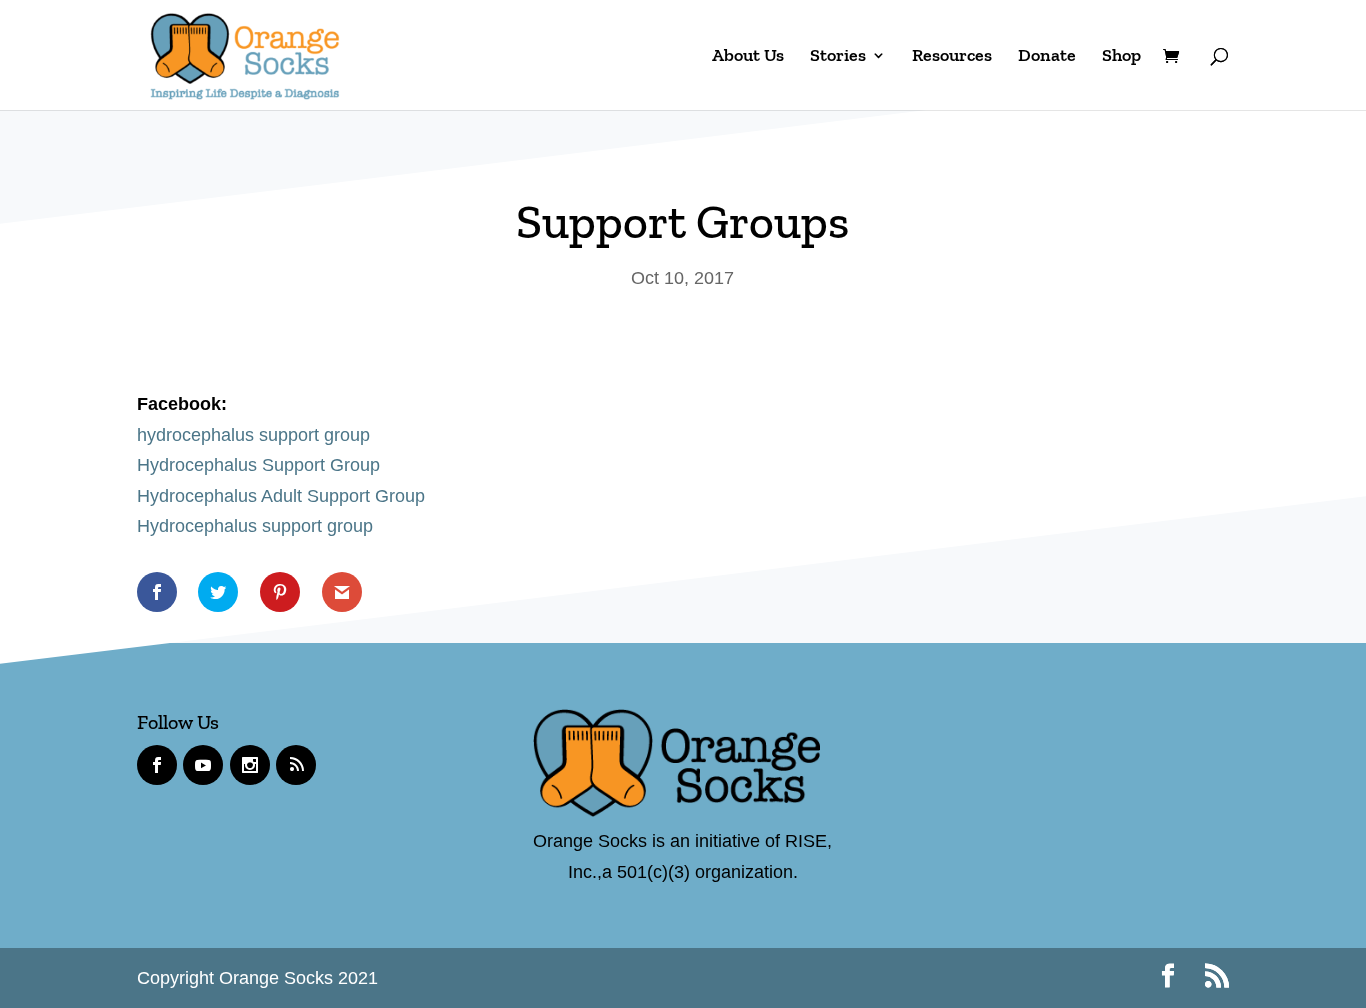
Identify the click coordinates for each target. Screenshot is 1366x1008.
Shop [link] (1121, 57)
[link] (245, 53)
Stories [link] (838, 57)
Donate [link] (1047, 57)
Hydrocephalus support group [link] (255, 526)
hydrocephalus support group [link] (253, 435)
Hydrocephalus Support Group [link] (258, 465)
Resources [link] (952, 57)
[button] (1168, 978)
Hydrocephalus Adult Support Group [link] (281, 496)
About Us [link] (748, 57)
